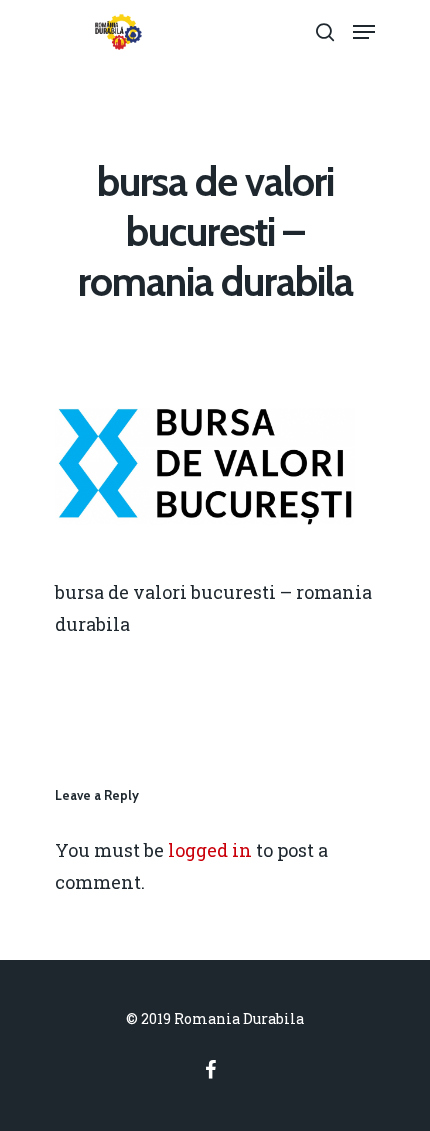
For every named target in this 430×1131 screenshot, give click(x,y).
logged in (210, 850)
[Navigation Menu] (364, 32)
